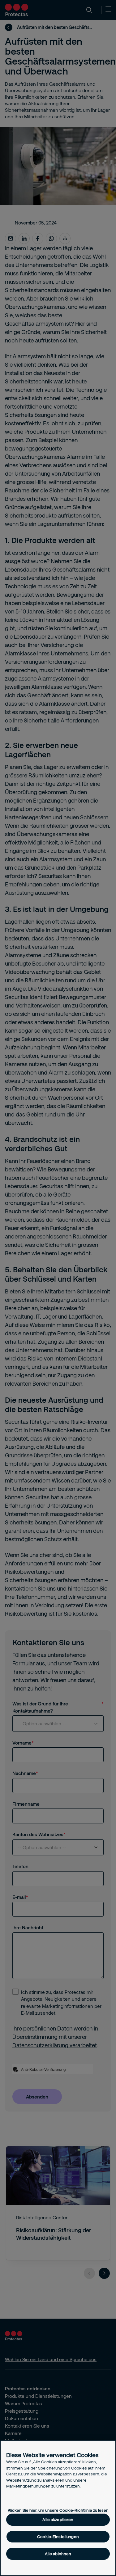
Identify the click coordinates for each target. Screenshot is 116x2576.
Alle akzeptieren (58, 2519)
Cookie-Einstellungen (58, 2537)
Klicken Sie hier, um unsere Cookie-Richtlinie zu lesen (58, 2510)
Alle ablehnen (58, 2554)
